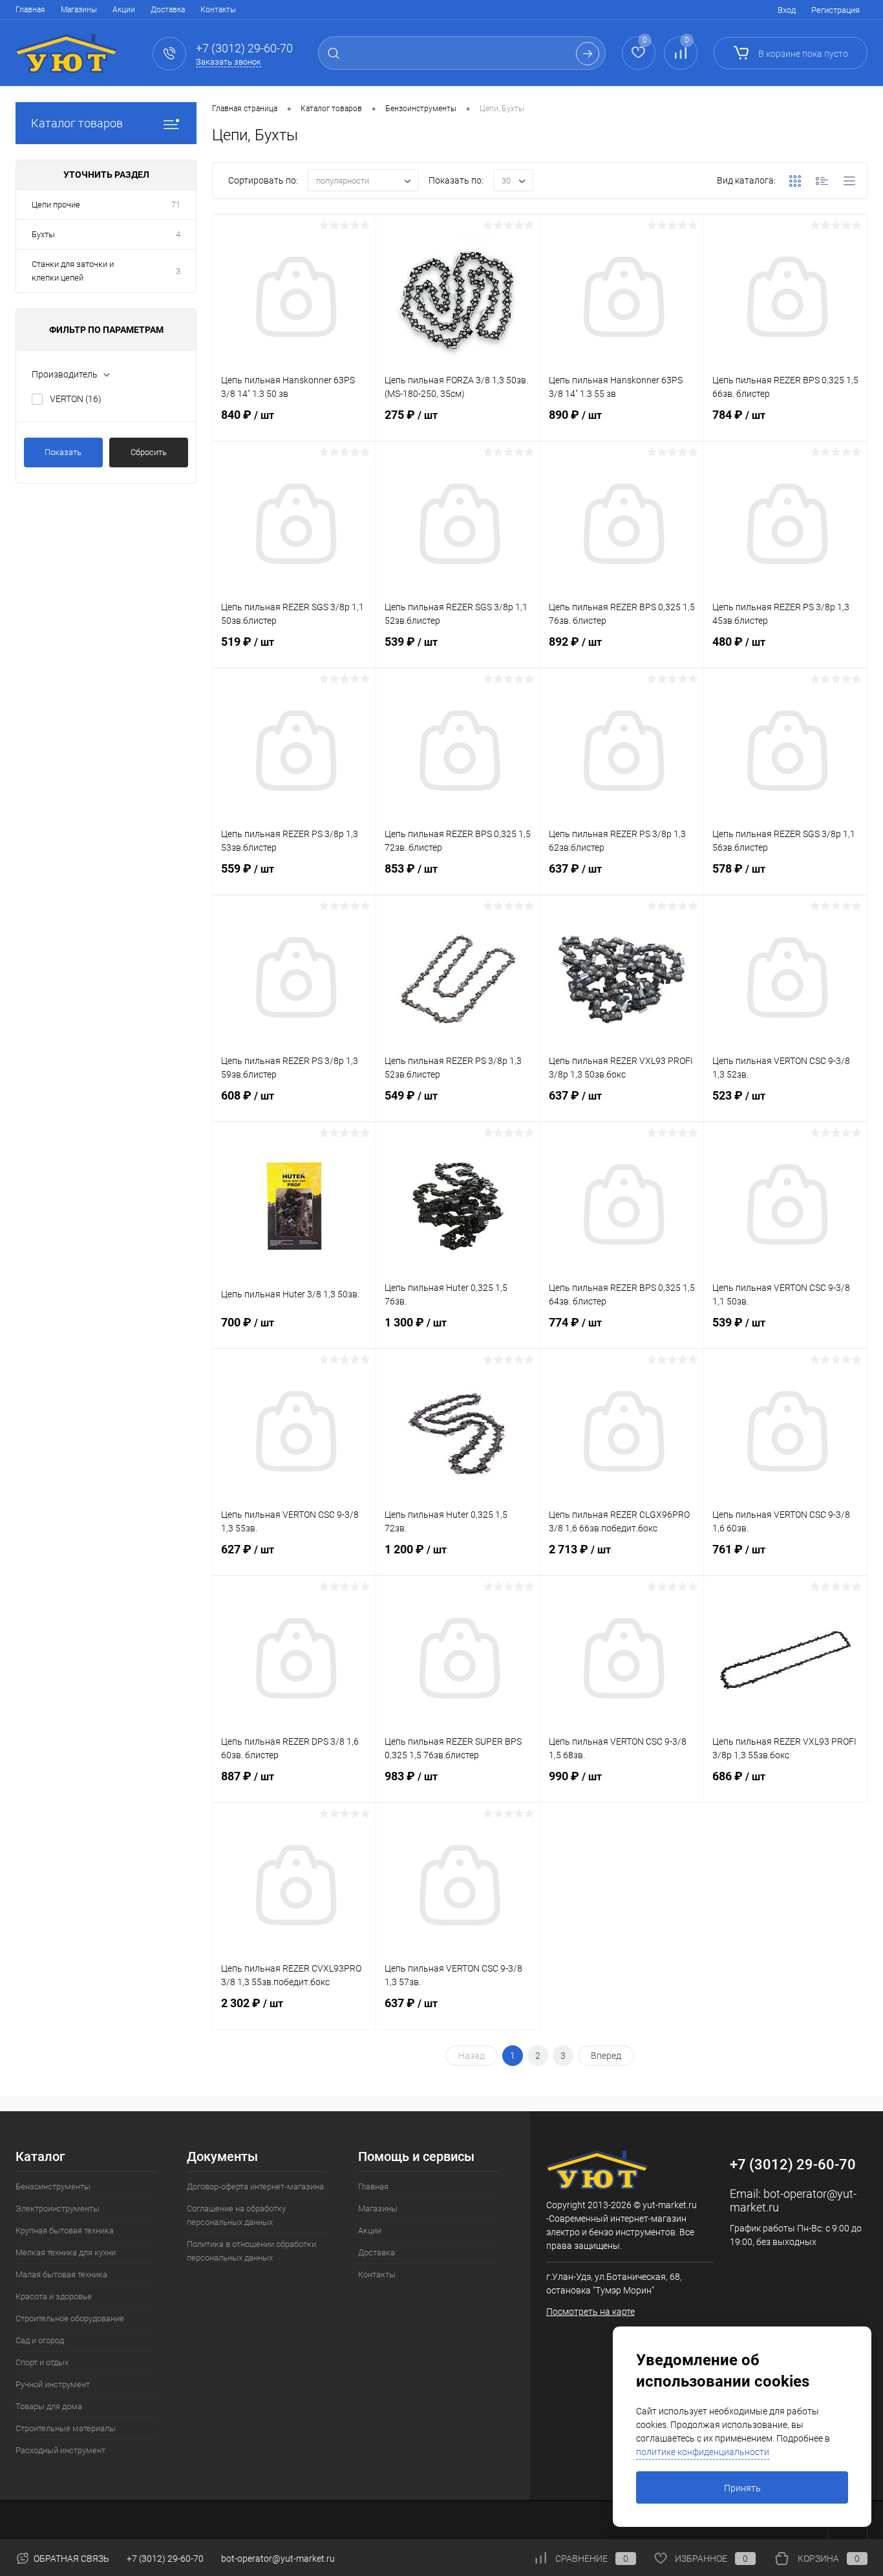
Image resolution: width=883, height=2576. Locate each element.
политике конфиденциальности (703, 2452)
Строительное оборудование (70, 2318)
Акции (124, 10)
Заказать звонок (229, 62)
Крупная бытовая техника (65, 2230)
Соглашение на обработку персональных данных (236, 2215)
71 (176, 205)
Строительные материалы (66, 2428)
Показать (63, 452)
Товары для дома (49, 2406)
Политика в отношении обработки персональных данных (251, 2251)
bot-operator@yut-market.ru (278, 2559)
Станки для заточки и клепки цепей (73, 271)
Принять (742, 2488)
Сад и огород (40, 2340)
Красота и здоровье (54, 2296)
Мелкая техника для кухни (66, 2252)
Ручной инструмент (53, 2384)
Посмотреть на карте (590, 2312)
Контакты (218, 10)
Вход (787, 10)
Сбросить (149, 452)
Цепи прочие (56, 205)
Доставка (168, 10)
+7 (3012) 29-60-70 (165, 2559)
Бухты (43, 234)
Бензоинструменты (53, 2187)
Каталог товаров (77, 123)
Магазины (79, 10)
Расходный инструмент (60, 2450)
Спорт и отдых (42, 2362)
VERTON (76, 399)
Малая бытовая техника (61, 2274)
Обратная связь (70, 2559)
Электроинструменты (58, 2209)
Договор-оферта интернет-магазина (255, 2187)
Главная (30, 10)
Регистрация (835, 10)
